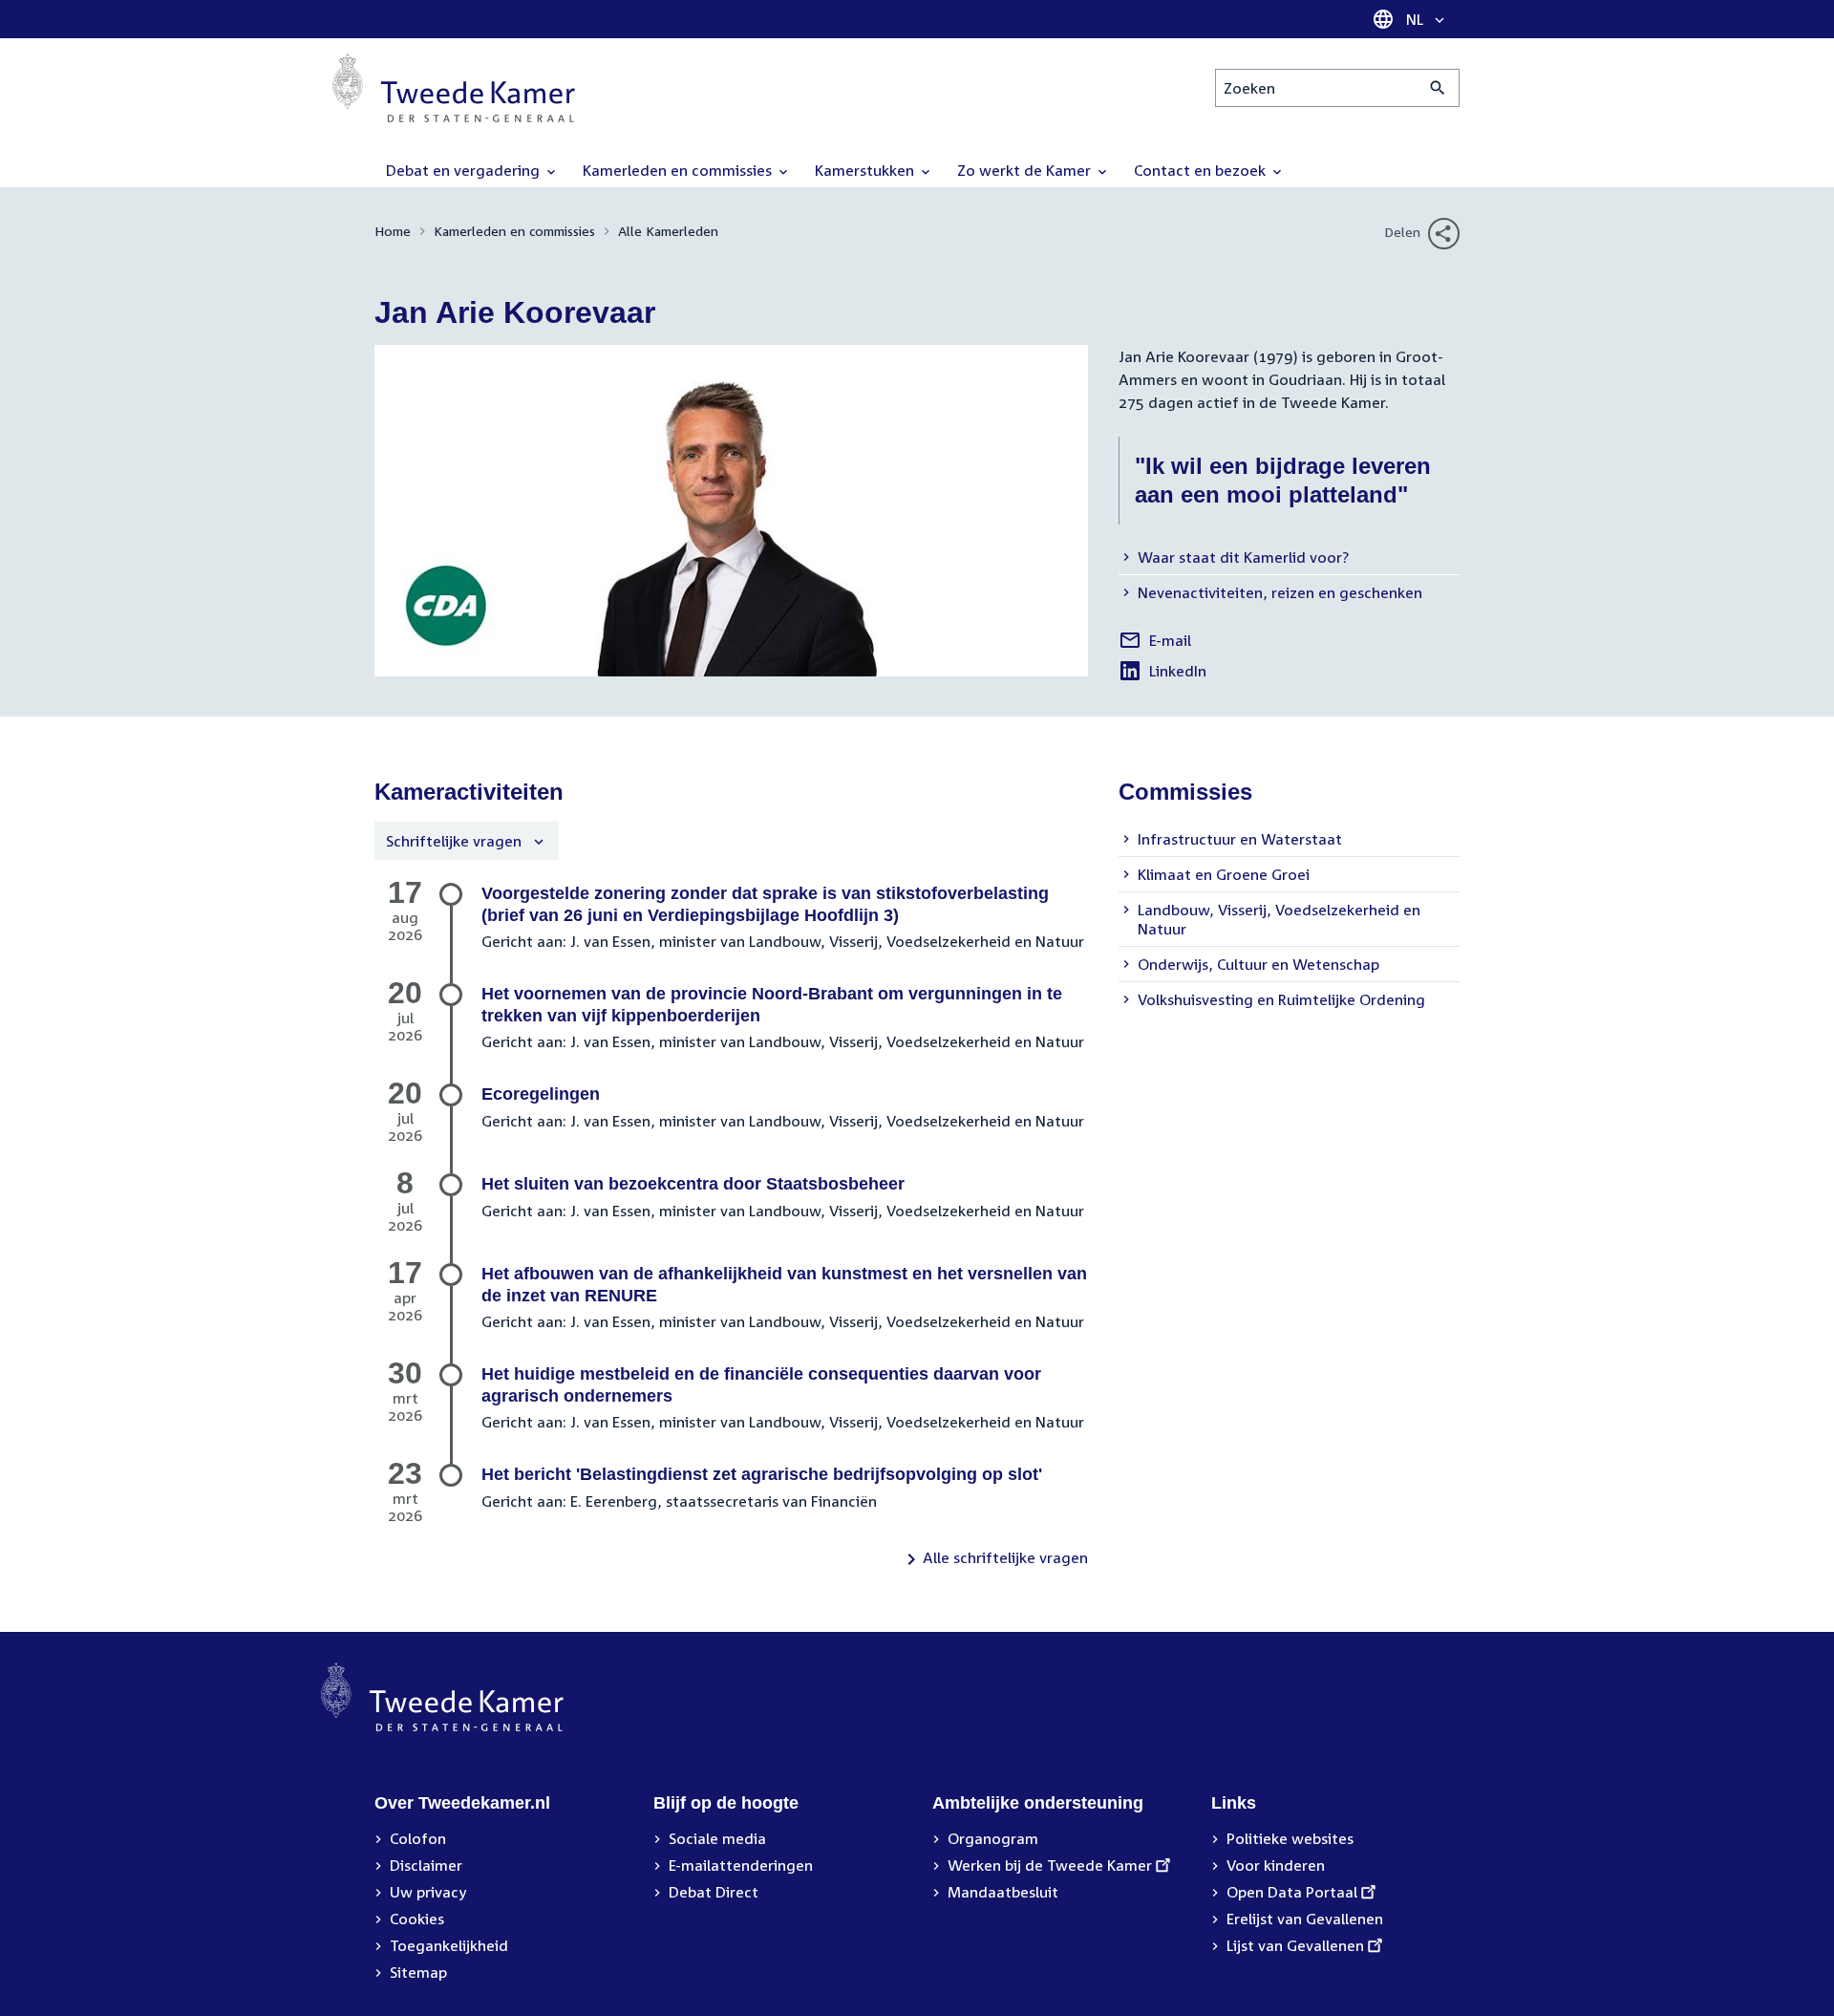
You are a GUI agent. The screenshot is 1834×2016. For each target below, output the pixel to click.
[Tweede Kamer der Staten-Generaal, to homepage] (454, 88)
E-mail (1155, 643)
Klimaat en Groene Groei (1224, 874)
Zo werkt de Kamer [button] (1026, 170)
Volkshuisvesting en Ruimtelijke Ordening (1281, 999)
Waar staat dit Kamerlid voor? (1243, 557)
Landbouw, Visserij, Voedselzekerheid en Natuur (1279, 919)
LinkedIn (1162, 674)
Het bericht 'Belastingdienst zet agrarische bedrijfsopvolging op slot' (762, 1474)
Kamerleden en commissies (514, 231)
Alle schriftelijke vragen (1005, 1557)
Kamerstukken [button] (866, 170)
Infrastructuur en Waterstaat (1240, 839)
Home (393, 231)
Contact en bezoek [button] (1202, 170)
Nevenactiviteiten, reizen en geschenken (1280, 592)
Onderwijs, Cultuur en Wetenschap (1258, 964)
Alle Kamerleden (668, 231)
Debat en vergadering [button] (465, 170)
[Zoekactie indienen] (1438, 88)
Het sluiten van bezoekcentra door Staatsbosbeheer (693, 1184)
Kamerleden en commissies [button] (679, 170)
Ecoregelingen (541, 1094)
